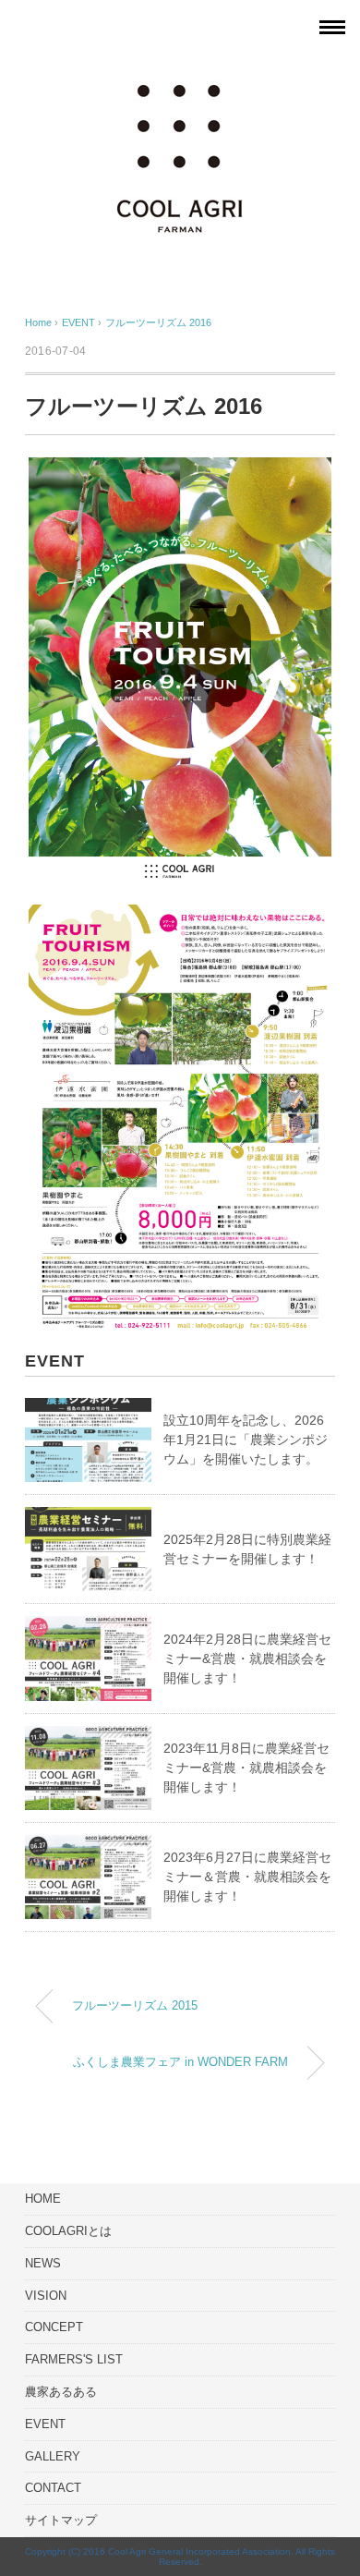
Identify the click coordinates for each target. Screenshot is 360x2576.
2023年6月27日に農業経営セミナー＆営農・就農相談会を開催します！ (247, 1877)
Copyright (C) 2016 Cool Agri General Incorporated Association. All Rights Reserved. (180, 2557)
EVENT (45, 2424)
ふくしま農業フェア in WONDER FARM (180, 2062)
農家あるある (61, 2392)
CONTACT (53, 2488)
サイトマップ (61, 2520)
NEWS (43, 2263)
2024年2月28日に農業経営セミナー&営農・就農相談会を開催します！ (247, 1659)
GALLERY (53, 2456)
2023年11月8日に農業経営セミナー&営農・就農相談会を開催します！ (246, 1768)
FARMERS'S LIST (74, 2359)
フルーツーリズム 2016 (158, 322)
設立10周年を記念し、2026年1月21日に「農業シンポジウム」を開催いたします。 (246, 1440)
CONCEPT (54, 2327)
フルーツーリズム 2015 (135, 2006)
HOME (43, 2199)
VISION (46, 2296)
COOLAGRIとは (68, 2231)
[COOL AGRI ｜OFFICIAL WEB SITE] (180, 76)
